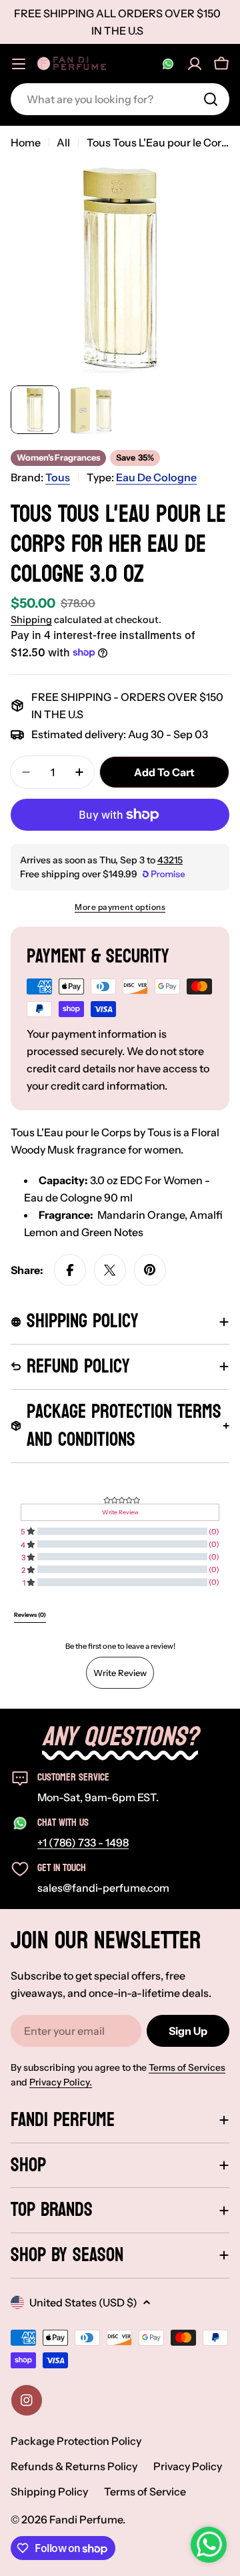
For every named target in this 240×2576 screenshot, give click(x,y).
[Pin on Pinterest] (150, 1270)
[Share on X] (110, 1270)
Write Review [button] (120, 1512)
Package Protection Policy (76, 2441)
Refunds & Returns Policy (74, 2466)
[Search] (211, 99)
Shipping (31, 620)
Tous (58, 477)
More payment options (120, 907)
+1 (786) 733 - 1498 (83, 1842)
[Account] (195, 64)
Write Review (120, 1673)
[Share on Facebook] (70, 1270)
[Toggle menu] (19, 64)
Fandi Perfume (86, 2519)
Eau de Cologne (156, 477)
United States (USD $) (83, 2302)
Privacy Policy (188, 2466)
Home (26, 142)
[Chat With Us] (168, 64)
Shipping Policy (49, 2491)
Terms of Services (187, 2067)
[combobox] (120, 99)
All (63, 142)
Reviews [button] (30, 1615)
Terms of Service (145, 2491)
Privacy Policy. (61, 2082)
